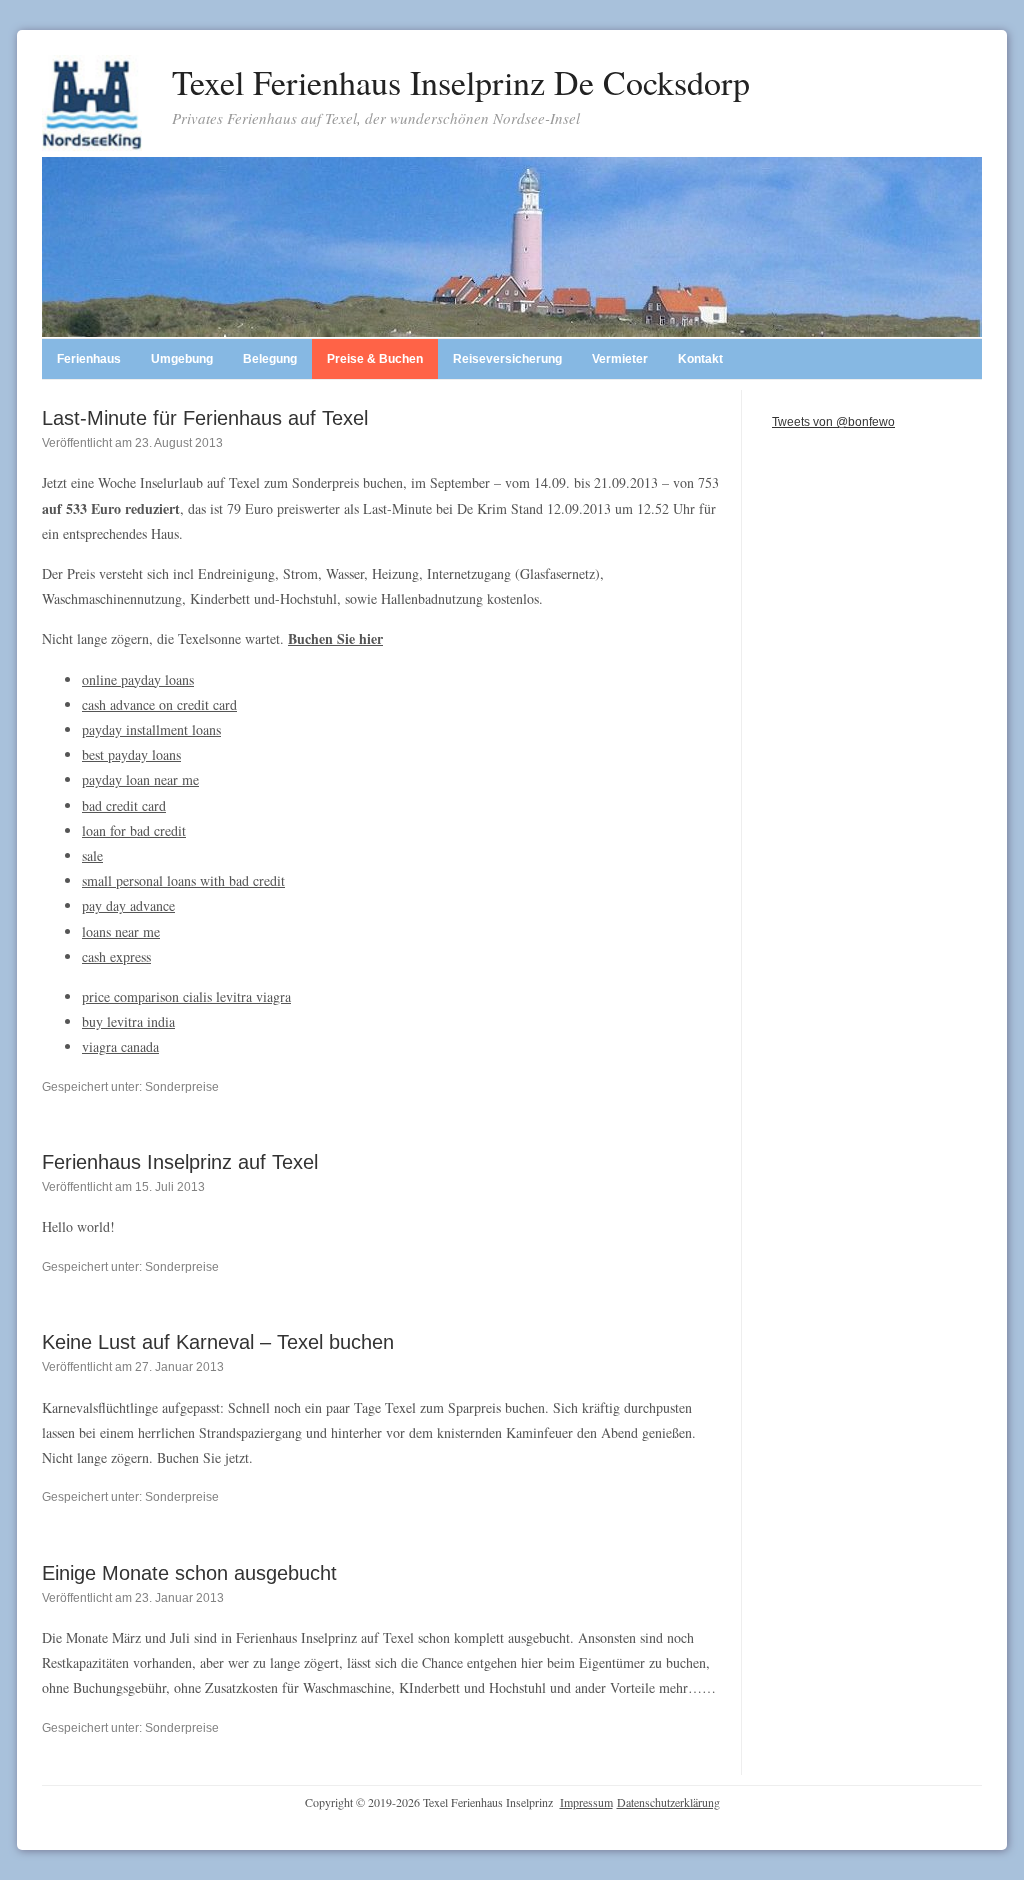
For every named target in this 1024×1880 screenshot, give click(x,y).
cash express (116, 956)
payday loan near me (140, 779)
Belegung (270, 359)
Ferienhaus (89, 359)
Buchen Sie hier (335, 638)
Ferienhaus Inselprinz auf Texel (180, 1162)
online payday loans (138, 679)
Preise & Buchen (375, 359)
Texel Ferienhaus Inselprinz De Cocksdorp (461, 82)
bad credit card (124, 805)
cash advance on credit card (159, 704)
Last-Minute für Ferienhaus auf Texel (205, 418)
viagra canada (120, 1046)
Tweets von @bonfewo (833, 422)
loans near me (121, 931)
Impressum (586, 1802)
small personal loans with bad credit (183, 880)
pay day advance (128, 905)
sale (92, 855)
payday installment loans (151, 729)
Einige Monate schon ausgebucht (189, 1573)
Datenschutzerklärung (668, 1802)
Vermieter (620, 359)
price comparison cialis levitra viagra (186, 996)
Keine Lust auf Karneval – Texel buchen (218, 1342)
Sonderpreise (182, 1087)
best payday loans (131, 754)
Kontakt (700, 359)
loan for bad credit (134, 830)
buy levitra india (128, 1021)
